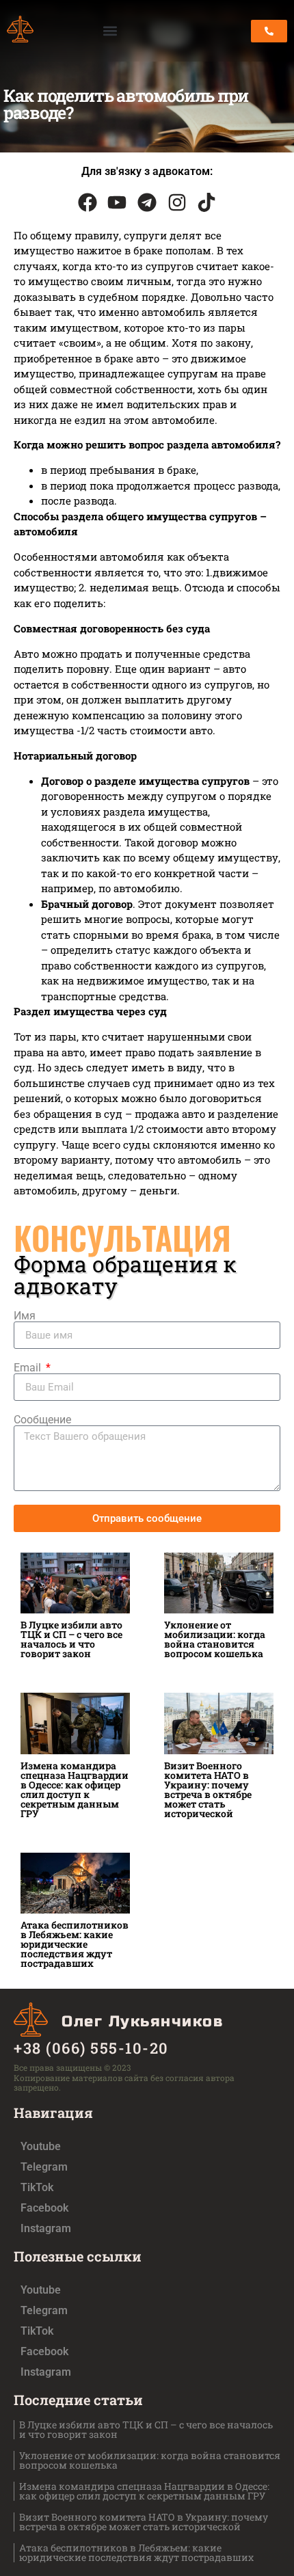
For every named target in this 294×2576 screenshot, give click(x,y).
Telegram (44, 2167)
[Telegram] (147, 202)
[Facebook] (88, 202)
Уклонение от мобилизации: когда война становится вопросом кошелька (215, 1639)
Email (29, 1368)
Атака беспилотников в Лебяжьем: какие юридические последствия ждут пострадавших (75, 1944)
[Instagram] (177, 202)
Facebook (44, 2208)
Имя (25, 1316)
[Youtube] (118, 202)
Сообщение (42, 1420)
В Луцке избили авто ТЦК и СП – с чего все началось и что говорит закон (71, 1639)
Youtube (41, 2146)
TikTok (37, 2187)
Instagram (46, 2228)
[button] (110, 31)
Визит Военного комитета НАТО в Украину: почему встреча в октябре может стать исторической (208, 1789)
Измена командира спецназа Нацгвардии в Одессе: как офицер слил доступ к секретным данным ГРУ (75, 1789)
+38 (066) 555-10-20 (91, 2048)
